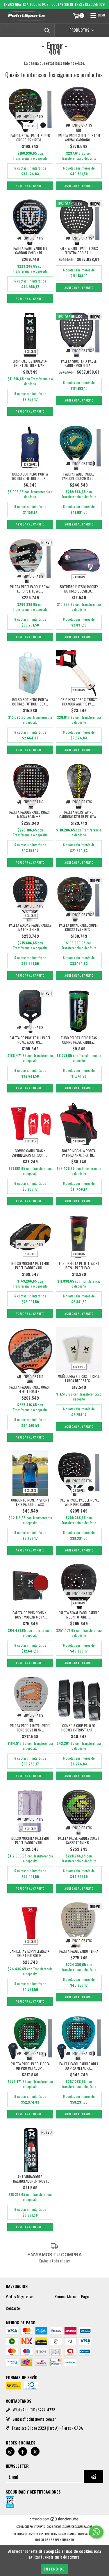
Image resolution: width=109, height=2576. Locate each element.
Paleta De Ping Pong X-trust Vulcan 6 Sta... (30, 1615)
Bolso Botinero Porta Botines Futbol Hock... (30, 476)
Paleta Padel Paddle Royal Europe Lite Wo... (30, 589)
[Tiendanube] (54, 2521)
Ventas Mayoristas (20, 2296)
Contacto (13, 2308)
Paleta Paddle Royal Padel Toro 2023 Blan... (30, 1728)
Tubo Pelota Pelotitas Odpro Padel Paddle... (79, 1040)
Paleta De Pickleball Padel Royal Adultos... (30, 1040)
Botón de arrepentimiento (54, 2540)
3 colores (79, 1141)
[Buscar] (47, 30)
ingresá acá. (86, 2534)
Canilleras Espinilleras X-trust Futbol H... (30, 1953)
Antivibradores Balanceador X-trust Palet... (30, 2179)
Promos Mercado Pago (72, 2296)
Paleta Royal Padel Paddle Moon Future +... (79, 1615)
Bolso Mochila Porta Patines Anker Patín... (79, 1153)
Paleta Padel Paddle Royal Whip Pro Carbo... (79, 1502)
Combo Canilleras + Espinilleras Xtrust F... (30, 1153)
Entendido (54, 2569)
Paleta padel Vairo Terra (79, 1951)
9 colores (79, 1367)
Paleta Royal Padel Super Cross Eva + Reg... (79, 927)
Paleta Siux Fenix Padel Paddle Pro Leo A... (79, 363)
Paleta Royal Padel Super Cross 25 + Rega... (30, 138)
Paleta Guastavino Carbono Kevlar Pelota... (79, 814)
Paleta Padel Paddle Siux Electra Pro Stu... (79, 251)
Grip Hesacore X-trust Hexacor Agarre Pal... (79, 702)
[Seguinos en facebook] (23, 2451)
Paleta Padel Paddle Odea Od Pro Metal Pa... (79, 2066)
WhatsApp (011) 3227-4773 (34, 2410)
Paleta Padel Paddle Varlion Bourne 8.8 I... (79, 476)
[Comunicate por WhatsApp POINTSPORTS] (96, 2532)
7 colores (79, 577)
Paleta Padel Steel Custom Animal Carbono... (79, 138)
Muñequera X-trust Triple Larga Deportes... (79, 1378)
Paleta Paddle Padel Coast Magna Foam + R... (30, 814)
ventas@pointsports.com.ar (34, 2419)
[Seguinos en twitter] (35, 2451)
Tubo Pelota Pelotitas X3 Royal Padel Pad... (79, 1266)
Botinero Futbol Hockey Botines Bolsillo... (79, 589)
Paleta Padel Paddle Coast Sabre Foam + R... (79, 1840)
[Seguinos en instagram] (10, 2451)
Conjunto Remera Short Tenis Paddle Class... (30, 1502)
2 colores (30, 126)
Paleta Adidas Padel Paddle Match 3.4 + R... (30, 927)
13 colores (30, 464)
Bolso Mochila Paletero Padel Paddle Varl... (30, 1266)
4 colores (30, 1490)
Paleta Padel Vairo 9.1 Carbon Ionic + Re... (30, 251)
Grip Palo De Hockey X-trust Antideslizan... (30, 363)
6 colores (30, 351)
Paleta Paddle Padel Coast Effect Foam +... (30, 1389)
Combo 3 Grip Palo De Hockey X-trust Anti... (79, 1728)
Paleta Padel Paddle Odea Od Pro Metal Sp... (30, 2066)
